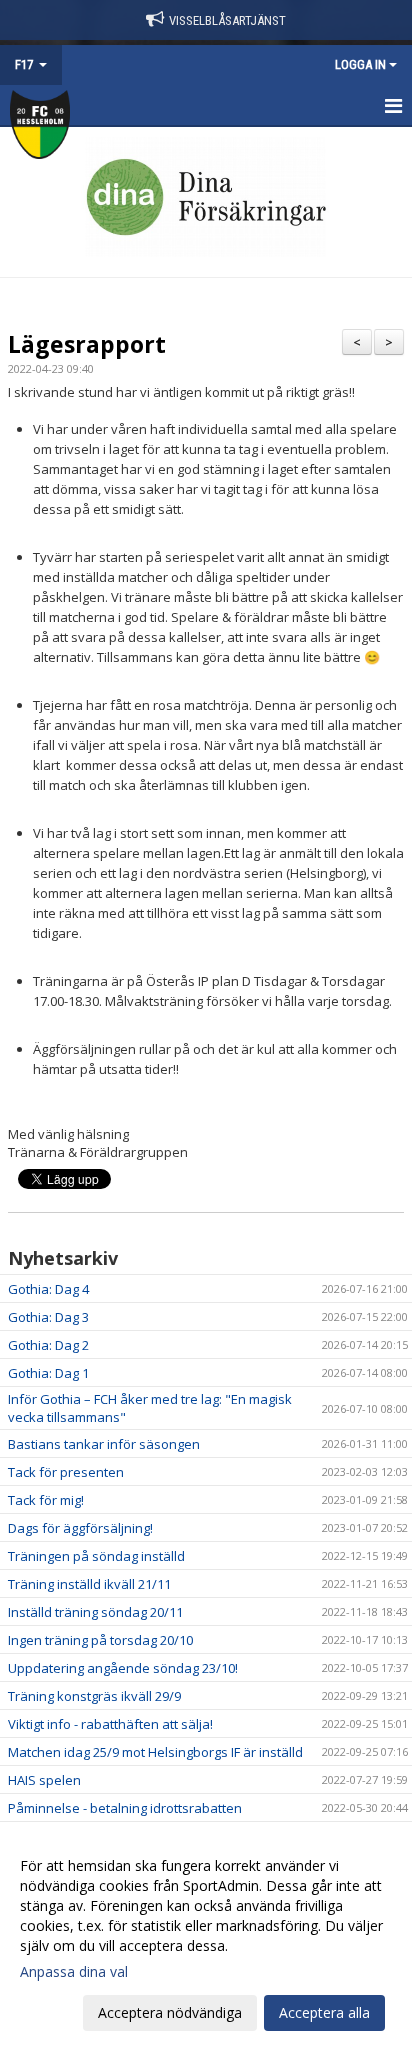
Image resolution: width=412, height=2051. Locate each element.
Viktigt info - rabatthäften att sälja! (110, 1724)
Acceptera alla (324, 2012)
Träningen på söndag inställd (96, 1556)
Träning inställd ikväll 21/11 (89, 1584)
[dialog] (206, 1938)
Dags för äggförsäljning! (80, 1528)
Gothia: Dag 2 (48, 1345)
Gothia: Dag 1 (48, 1373)
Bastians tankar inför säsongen (104, 1444)
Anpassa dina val (74, 1972)
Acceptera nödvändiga (170, 2012)
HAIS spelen (44, 1780)
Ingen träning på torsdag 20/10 (100, 1640)
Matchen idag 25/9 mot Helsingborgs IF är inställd (155, 1752)
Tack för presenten (66, 1472)
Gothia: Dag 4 (48, 1289)
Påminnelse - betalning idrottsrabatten (125, 1808)
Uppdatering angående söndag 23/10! (123, 1668)
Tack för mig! (46, 1500)
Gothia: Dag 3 (48, 1317)
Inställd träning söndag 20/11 (95, 1612)
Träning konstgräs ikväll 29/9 (94, 1696)
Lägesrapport (87, 344)
